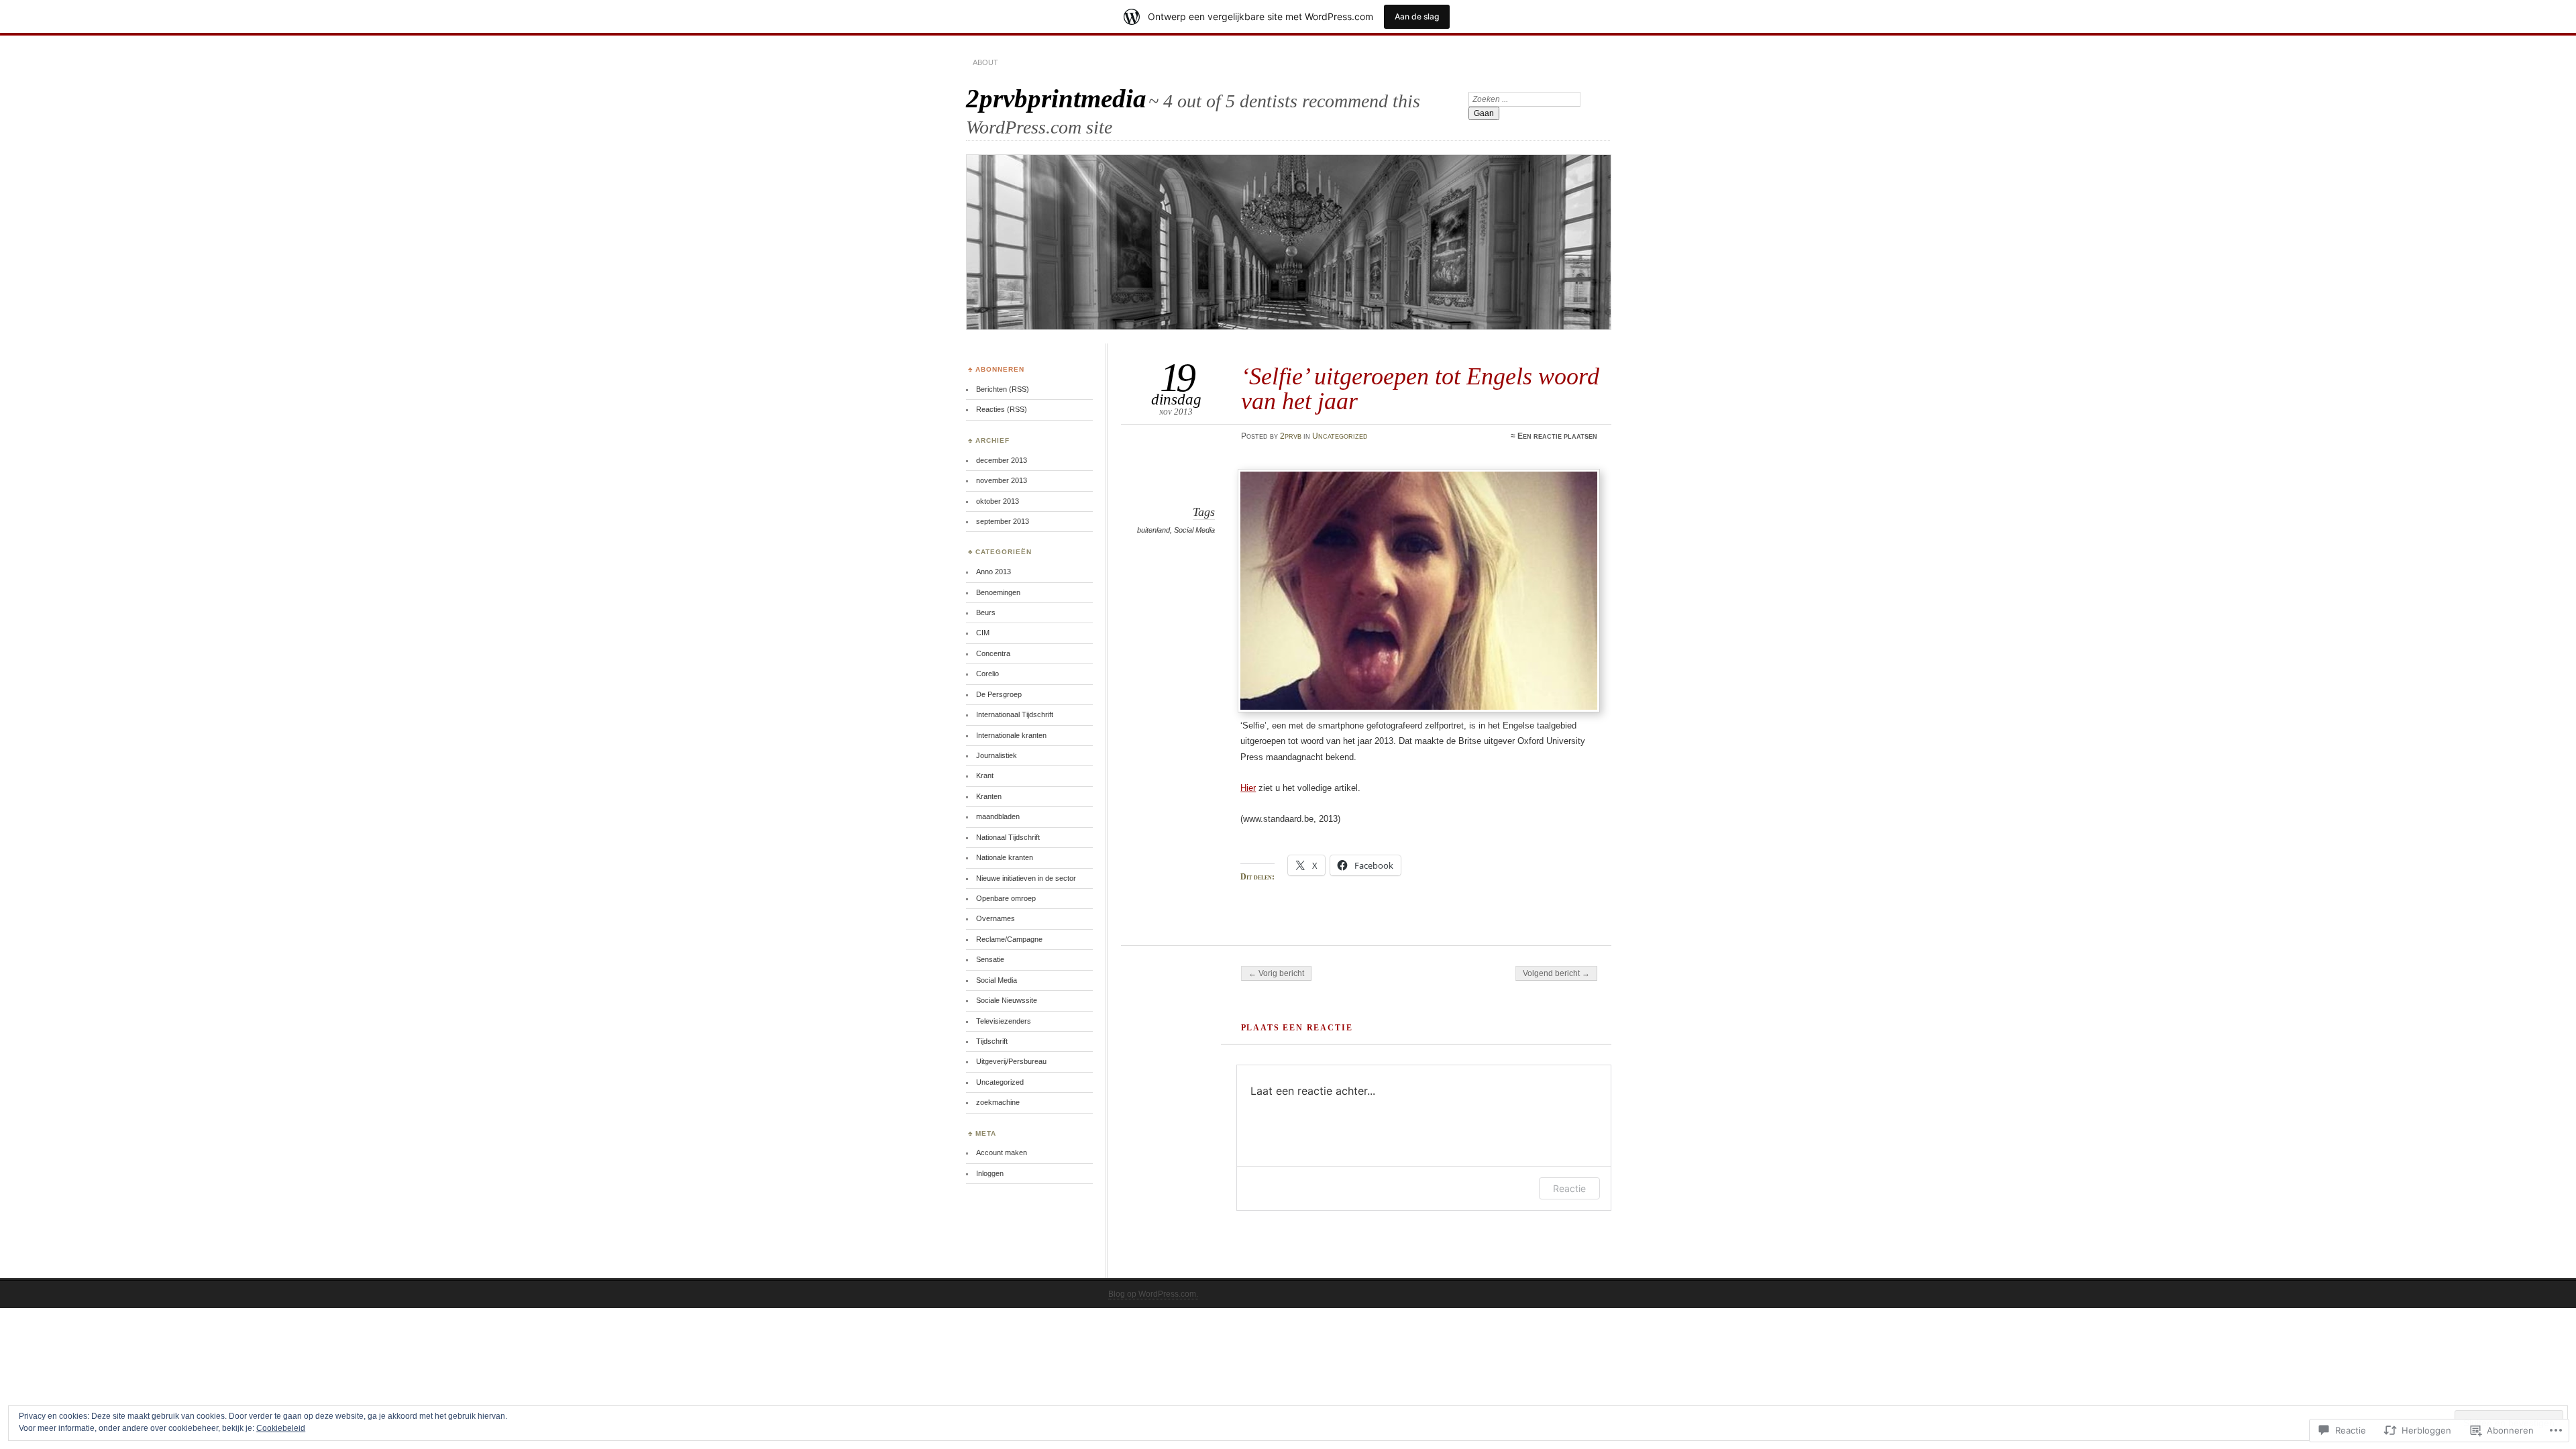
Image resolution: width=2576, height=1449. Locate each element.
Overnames (996, 918)
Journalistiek (997, 755)
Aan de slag (1417, 16)
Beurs (986, 612)
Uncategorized (1340, 436)
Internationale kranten (1011, 735)
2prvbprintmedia (1056, 98)
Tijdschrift (992, 1041)
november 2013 (1002, 480)
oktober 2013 (998, 501)
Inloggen (990, 1173)
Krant (985, 775)
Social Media (1194, 530)
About (985, 62)
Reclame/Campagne (1009, 939)
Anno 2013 (994, 572)
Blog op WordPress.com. (1153, 1294)
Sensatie (990, 959)
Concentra (993, 653)
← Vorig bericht (1276, 973)
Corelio (987, 674)
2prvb (1291, 436)
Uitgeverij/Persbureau (1011, 1061)
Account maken (1002, 1152)
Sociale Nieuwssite (1007, 1000)
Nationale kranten (1005, 857)
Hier (1248, 788)
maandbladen (998, 816)
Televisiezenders (1004, 1021)
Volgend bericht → (1556, 973)
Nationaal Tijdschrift (1008, 837)
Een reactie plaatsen (1557, 436)
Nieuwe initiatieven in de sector (1026, 878)
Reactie (1569, 1188)
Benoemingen (998, 592)
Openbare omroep (1006, 898)
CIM (983, 633)
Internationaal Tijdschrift (1015, 714)
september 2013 (1003, 521)
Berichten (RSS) (1003, 389)
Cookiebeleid (281, 1428)
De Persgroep (999, 694)
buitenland (1153, 530)
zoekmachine (998, 1102)
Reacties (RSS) (1002, 409)
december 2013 (1002, 460)
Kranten (989, 796)
